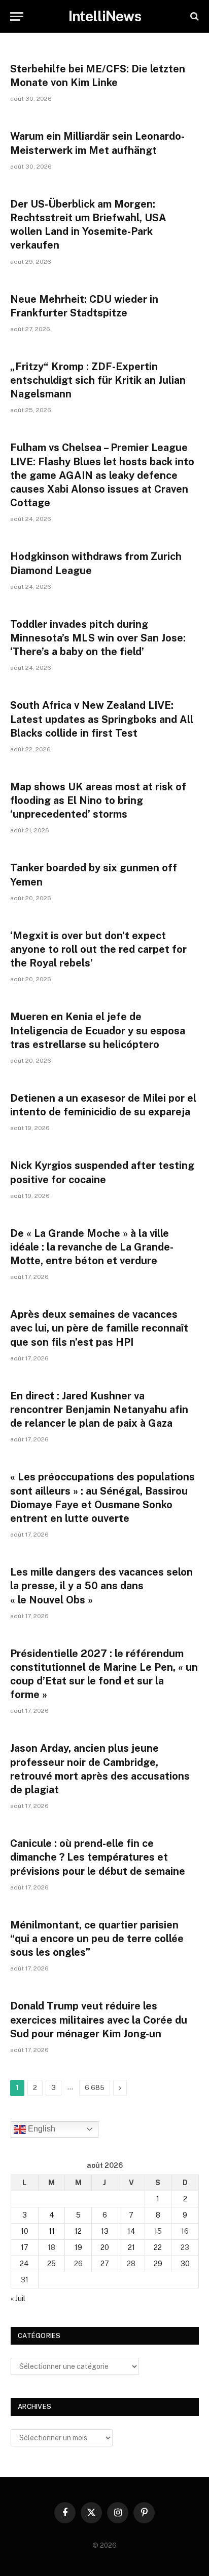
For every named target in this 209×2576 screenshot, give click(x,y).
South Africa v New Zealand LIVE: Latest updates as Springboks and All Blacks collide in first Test (102, 719)
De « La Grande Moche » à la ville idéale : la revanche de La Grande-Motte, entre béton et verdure (92, 1247)
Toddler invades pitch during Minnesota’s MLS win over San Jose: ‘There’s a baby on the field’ (98, 638)
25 (51, 2264)
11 (52, 2231)
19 (78, 2247)
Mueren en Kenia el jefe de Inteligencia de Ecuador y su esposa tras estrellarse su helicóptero (98, 1030)
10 (25, 2231)
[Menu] (17, 16)
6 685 (95, 2088)
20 (105, 2247)
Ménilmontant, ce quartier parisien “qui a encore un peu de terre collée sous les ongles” (97, 1939)
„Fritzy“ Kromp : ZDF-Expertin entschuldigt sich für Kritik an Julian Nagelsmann (98, 380)
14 (131, 2231)
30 (185, 2264)
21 (131, 2247)
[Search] (194, 16)
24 (24, 2264)
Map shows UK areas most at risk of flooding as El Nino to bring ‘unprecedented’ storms (98, 800)
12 (78, 2231)
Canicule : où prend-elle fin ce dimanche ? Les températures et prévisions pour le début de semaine (98, 1857)
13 (105, 2231)
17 (25, 2247)
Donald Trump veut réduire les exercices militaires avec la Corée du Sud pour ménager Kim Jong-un (99, 2020)
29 (158, 2264)
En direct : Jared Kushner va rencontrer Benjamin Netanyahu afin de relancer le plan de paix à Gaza (99, 1410)
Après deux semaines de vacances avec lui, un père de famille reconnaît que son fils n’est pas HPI (99, 1328)
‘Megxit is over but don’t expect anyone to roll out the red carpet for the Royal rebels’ (98, 949)
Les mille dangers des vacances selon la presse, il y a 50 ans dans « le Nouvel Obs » (101, 1586)
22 (158, 2247)
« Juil (18, 2299)
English (41, 2129)
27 (105, 2264)
